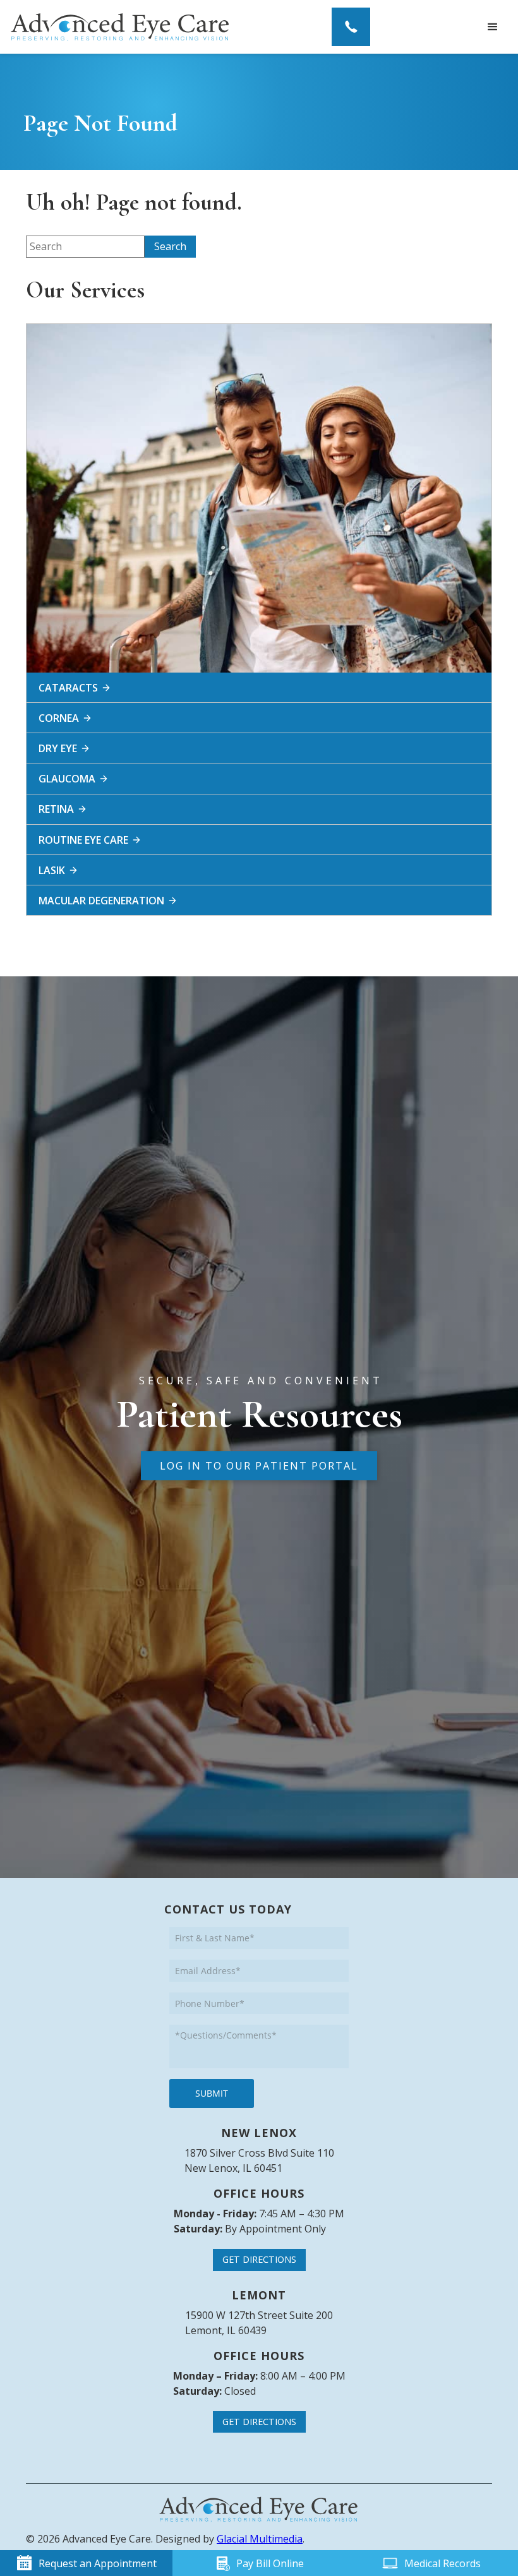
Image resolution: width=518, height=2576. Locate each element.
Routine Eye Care (83, 840)
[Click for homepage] (259, 2509)
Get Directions (259, 2259)
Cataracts (68, 688)
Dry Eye (58, 748)
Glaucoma (67, 779)
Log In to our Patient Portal (259, 1466)
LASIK (52, 870)
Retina (56, 809)
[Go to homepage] (120, 27)
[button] (493, 27)
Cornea (59, 718)
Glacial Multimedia (260, 2539)
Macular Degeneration (101, 901)
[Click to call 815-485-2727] (351, 27)
